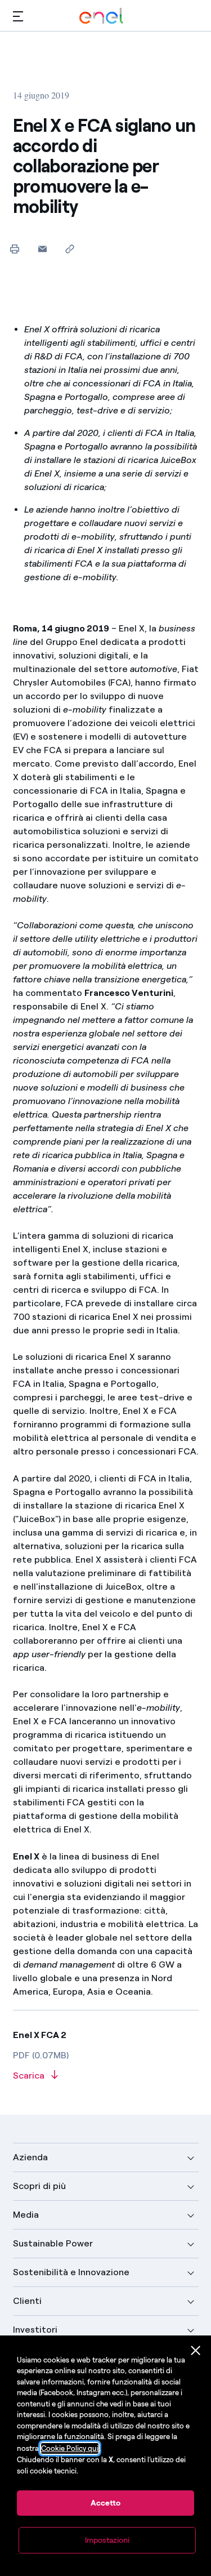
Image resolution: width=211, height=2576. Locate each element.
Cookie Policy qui (70, 2448)
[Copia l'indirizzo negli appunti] (70, 249)
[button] (18, 16)
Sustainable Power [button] (53, 2243)
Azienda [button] (30, 2157)
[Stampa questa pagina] (15, 249)
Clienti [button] (27, 2301)
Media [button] (26, 2215)
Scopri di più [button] (39, 2186)
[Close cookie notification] (196, 2351)
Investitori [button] (35, 2330)
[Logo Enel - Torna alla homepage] (101, 16)
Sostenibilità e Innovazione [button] (71, 2272)
